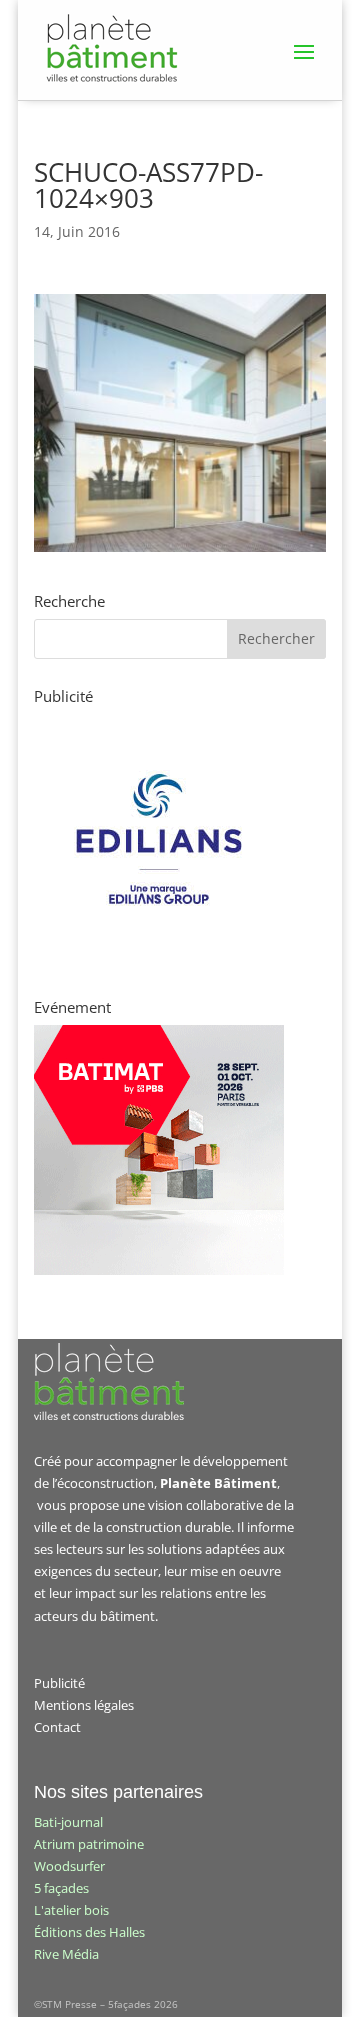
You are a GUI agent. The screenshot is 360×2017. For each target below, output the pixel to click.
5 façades (61, 1888)
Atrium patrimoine (89, 1844)
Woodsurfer (69, 1866)
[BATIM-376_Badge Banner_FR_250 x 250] (159, 1270)
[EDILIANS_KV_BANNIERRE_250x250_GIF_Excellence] (159, 959)
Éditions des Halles (89, 1932)
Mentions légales (84, 1705)
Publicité (59, 1683)
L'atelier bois (71, 1910)
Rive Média (66, 1954)
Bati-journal (68, 1822)
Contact (57, 1727)
